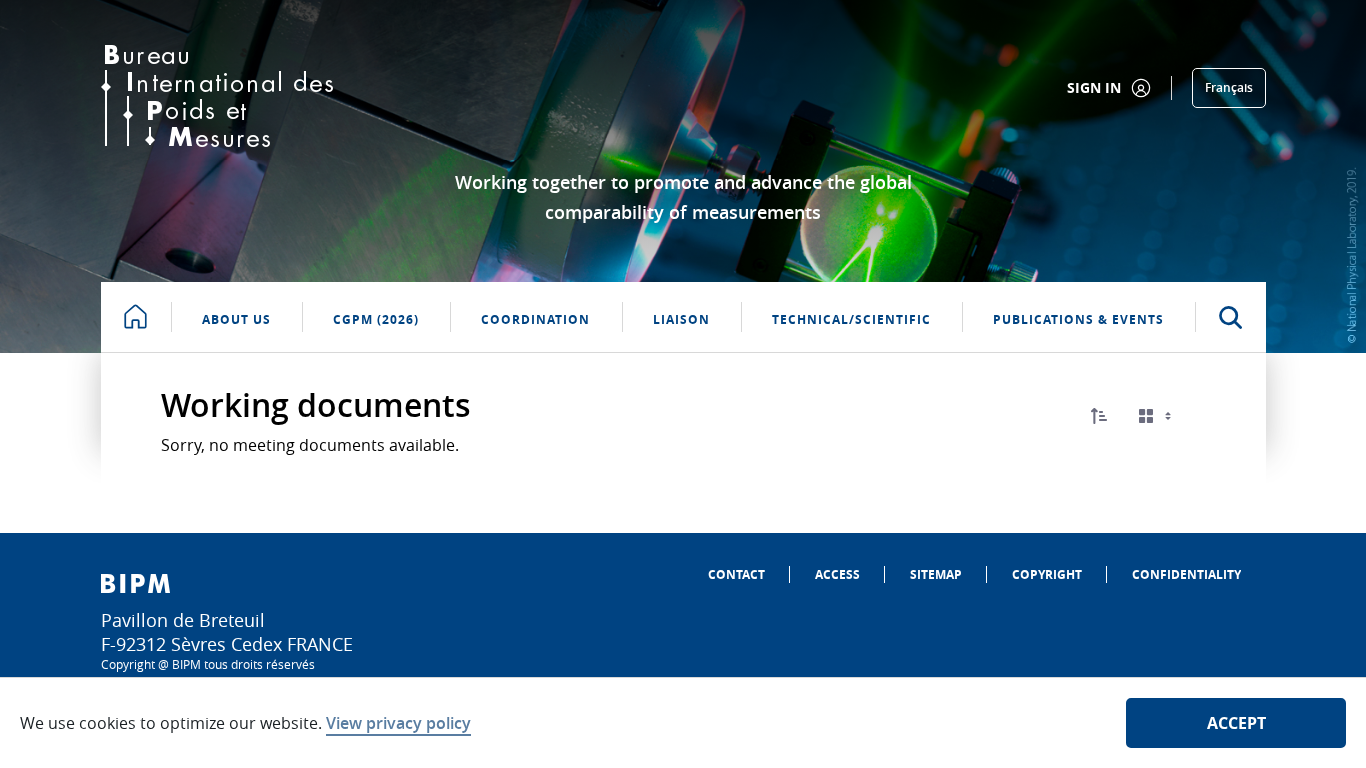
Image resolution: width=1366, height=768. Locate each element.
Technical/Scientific (851, 319)
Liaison (681, 319)
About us (236, 319)
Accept (1236, 723)
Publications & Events (1078, 319)
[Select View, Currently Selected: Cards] (1157, 416)
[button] (1099, 416)
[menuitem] (736, 574)
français (1229, 87)
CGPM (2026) (376, 319)
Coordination (535, 319)
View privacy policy (398, 723)
